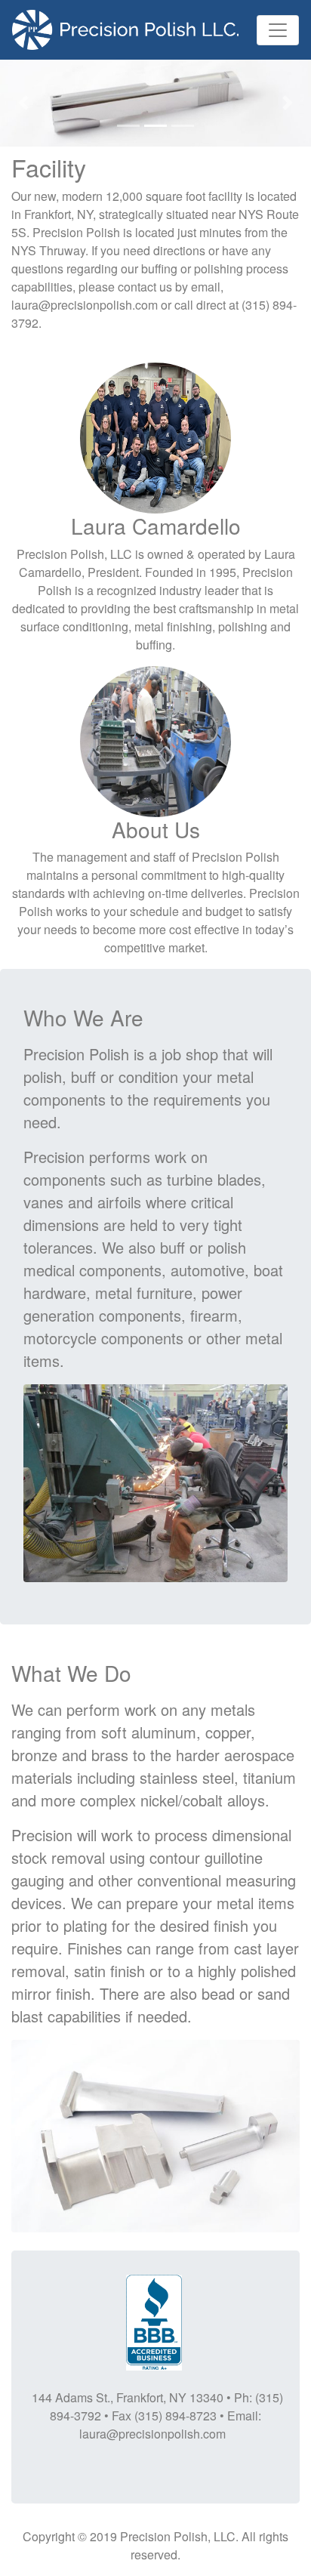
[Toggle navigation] (278, 30)
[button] (23, 103)
